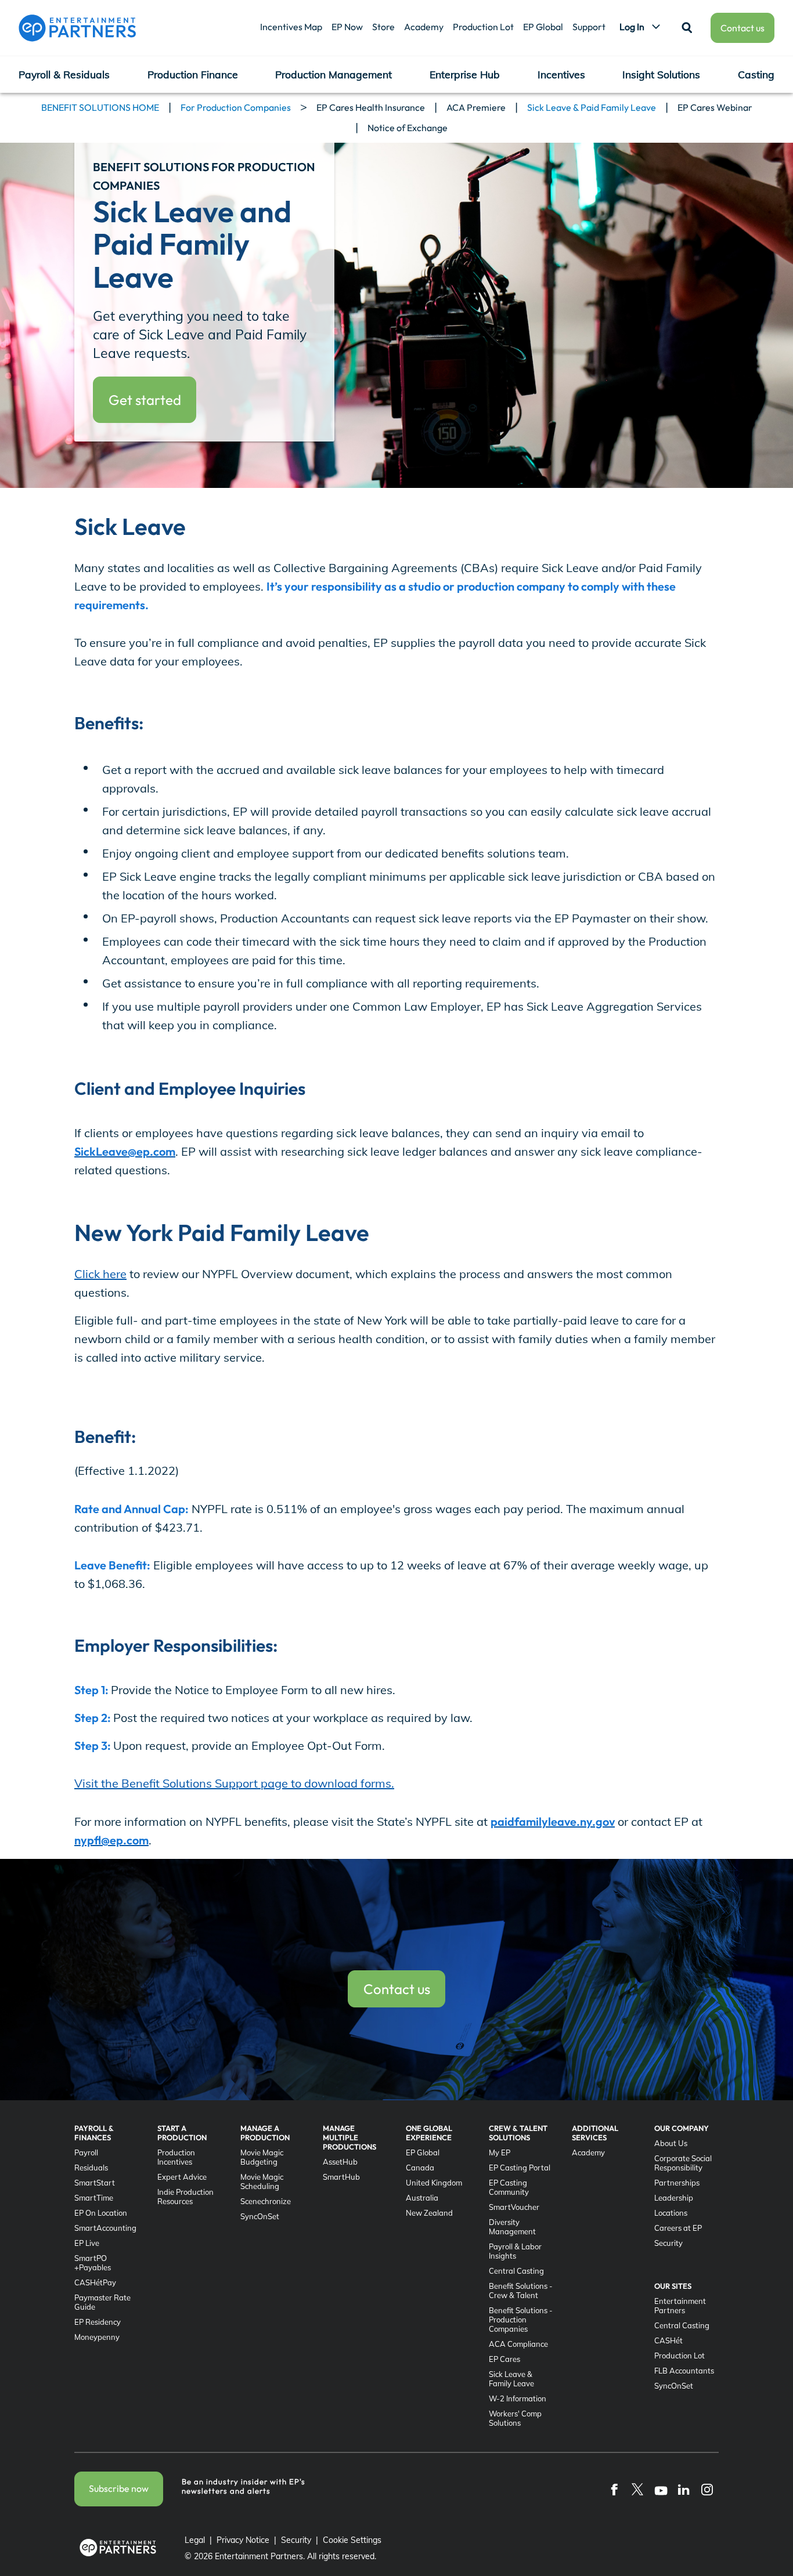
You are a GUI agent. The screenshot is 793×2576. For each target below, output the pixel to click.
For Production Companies (236, 107)
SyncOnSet (260, 2216)
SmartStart (95, 2183)
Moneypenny (97, 2337)
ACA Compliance (518, 2344)
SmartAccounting (105, 2228)
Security (668, 2243)
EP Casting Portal (520, 2168)
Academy (424, 27)
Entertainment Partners (680, 2306)
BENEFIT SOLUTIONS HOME (100, 107)
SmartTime (94, 2198)
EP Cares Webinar (715, 107)
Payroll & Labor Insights (515, 2251)
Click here (100, 1274)
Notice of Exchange (408, 128)
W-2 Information (518, 2398)
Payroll (86, 2152)
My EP (500, 2152)
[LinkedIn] (684, 2489)
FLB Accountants (684, 2371)
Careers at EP (678, 2228)
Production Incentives (176, 2157)
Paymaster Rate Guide (102, 2302)
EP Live (87, 2243)
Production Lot (483, 27)
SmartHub (341, 2177)
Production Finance (193, 74)
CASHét (668, 2340)
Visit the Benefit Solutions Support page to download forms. (234, 1783)
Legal (195, 2540)
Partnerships (677, 2183)
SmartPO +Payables (93, 2263)
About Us (671, 2143)
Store (383, 27)
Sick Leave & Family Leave (511, 2379)
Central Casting (516, 2271)
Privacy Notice (243, 2540)
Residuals (91, 2168)
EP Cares (504, 2359)
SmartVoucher (514, 2207)
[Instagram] (707, 2489)
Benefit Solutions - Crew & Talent (521, 2291)
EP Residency (98, 2322)
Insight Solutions (661, 74)
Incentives (561, 74)
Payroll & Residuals (64, 74)
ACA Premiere (476, 107)
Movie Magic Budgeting (262, 2157)
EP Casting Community (509, 2187)
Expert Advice (182, 2177)
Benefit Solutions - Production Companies (521, 2320)
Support (589, 27)
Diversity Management (512, 2227)
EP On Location (101, 2213)
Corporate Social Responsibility (683, 2163)
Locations (671, 2213)
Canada (420, 2168)
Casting (756, 74)
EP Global (543, 27)
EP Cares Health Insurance (371, 107)
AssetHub (340, 2162)
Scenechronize (266, 2201)
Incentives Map (291, 27)
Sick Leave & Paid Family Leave (592, 107)
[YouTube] (661, 2489)
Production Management (334, 74)
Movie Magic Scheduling (262, 2181)
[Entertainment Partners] (78, 28)
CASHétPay (95, 2282)
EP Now (347, 27)
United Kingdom (434, 2183)
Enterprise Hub (465, 74)
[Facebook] (614, 2489)
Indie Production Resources (185, 2197)
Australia (422, 2198)
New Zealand (429, 2213)
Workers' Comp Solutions (515, 2418)
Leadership (674, 2198)
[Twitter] (637, 2489)
